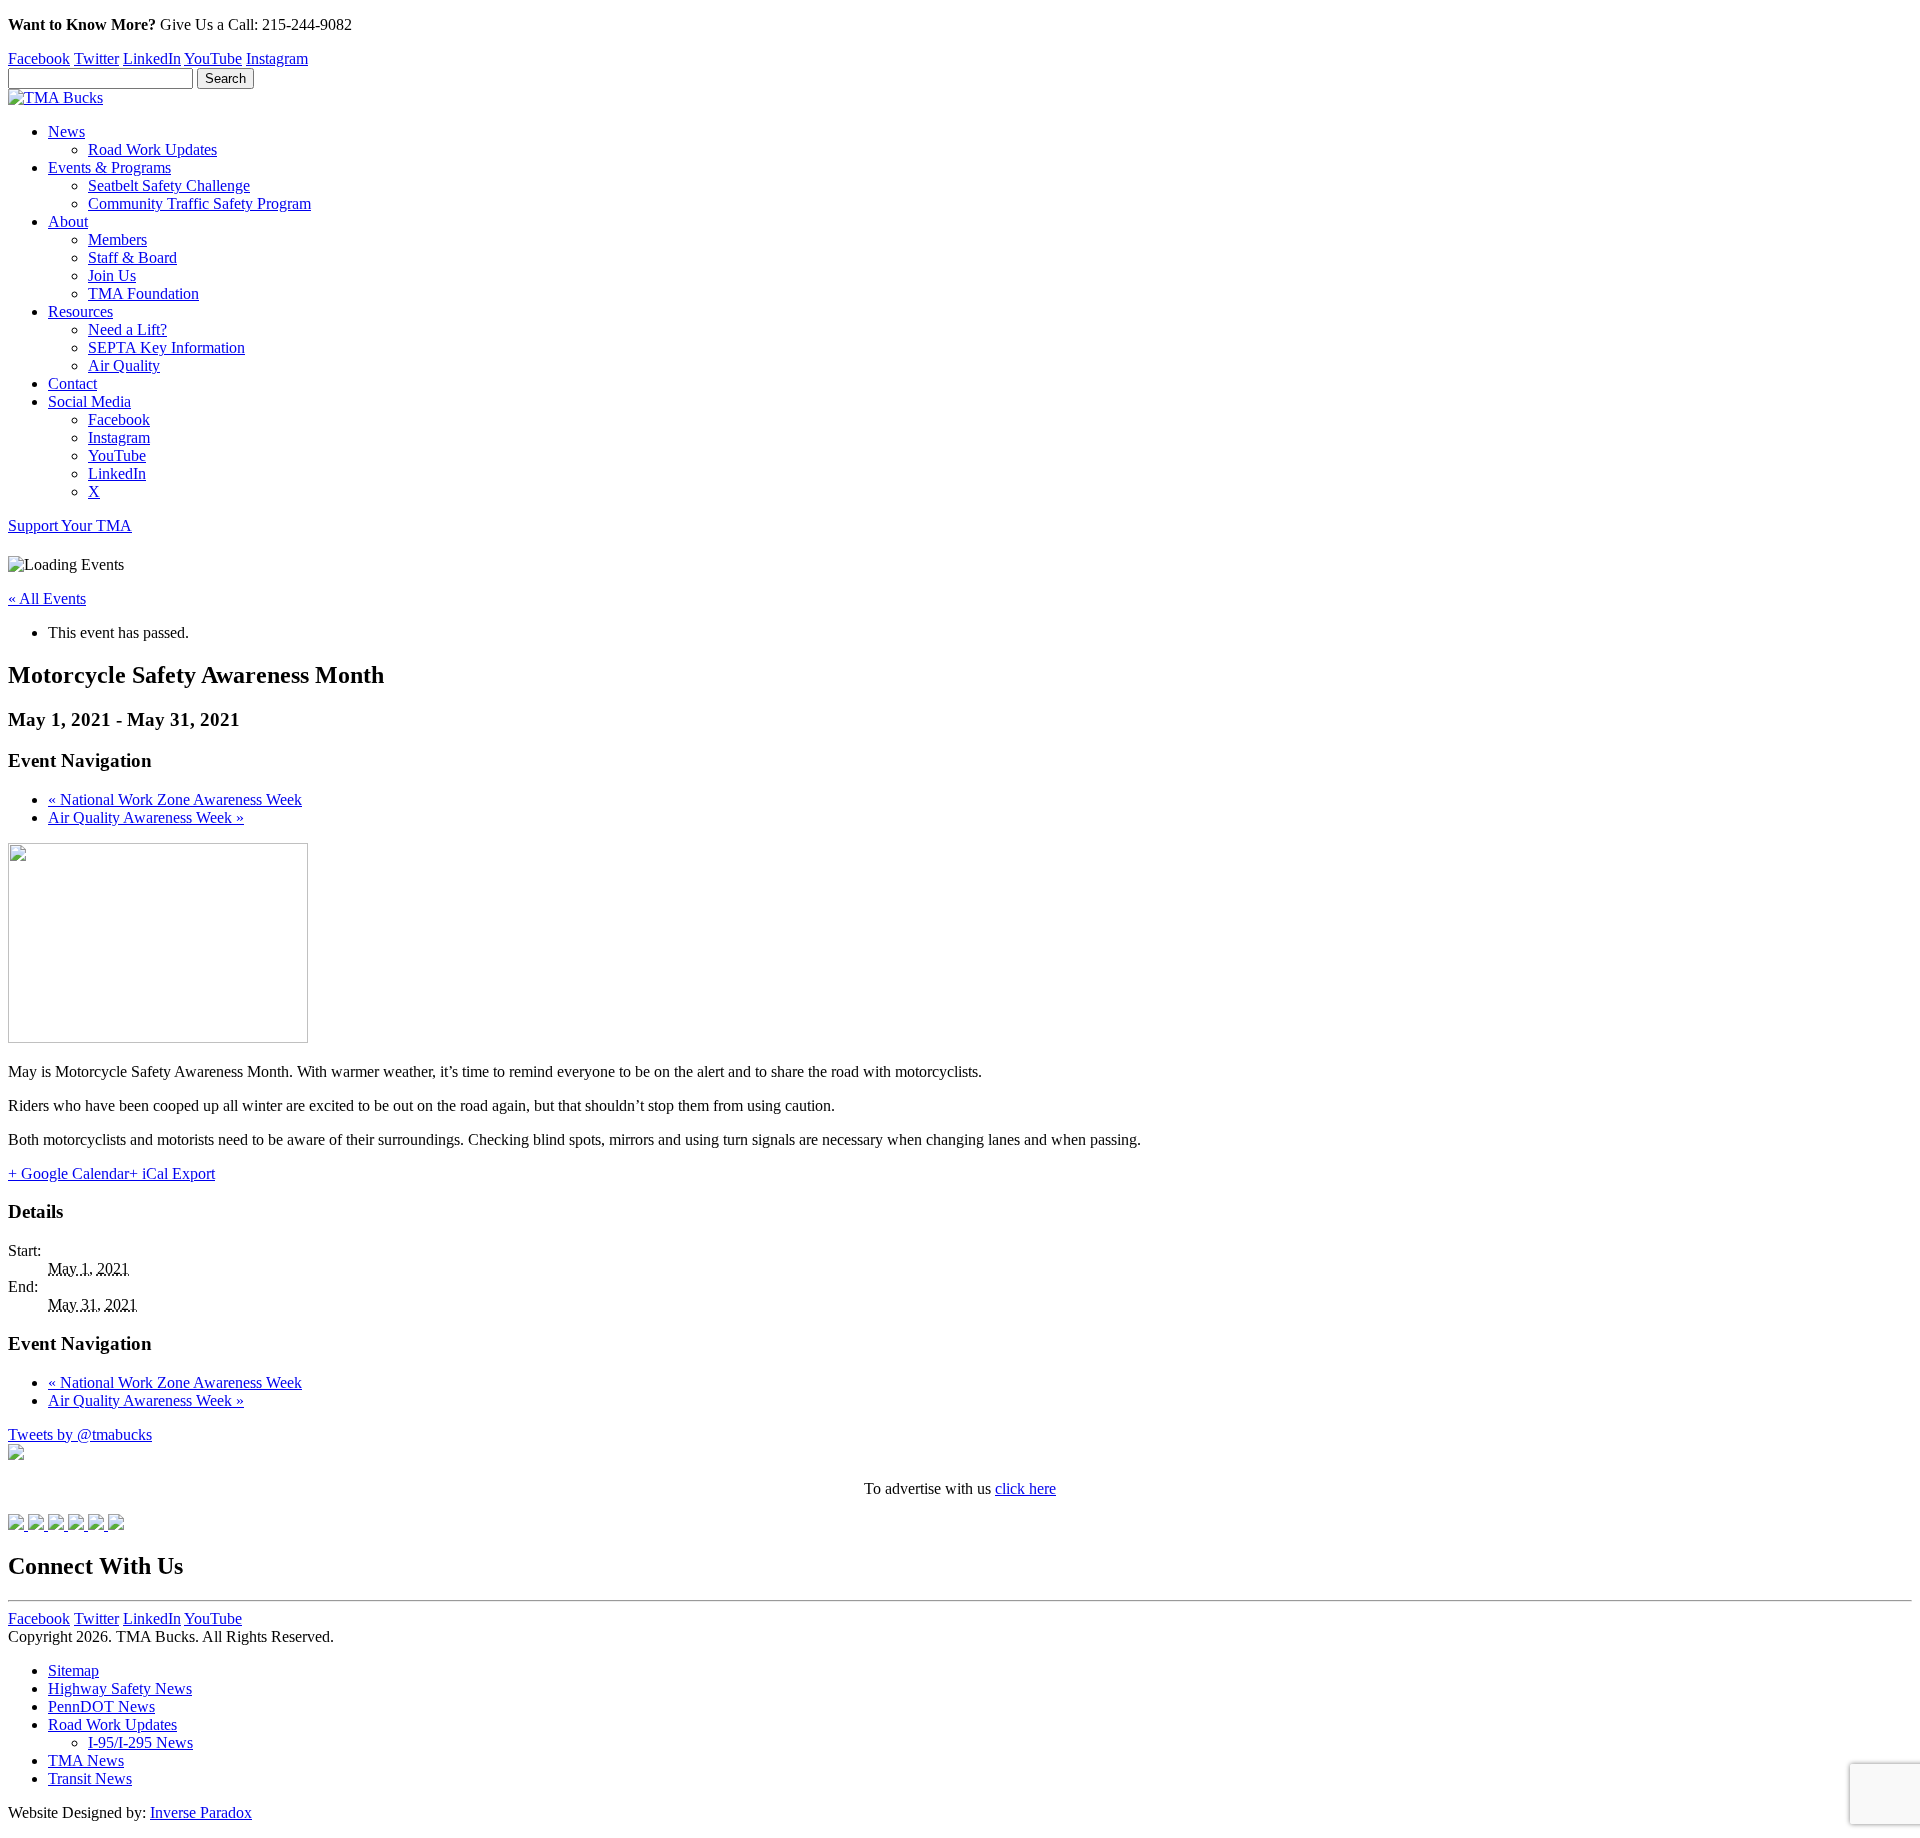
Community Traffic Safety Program (199, 203)
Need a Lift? (127, 329)
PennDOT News (101, 1706)
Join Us (112, 275)
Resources (80, 311)
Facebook (39, 58)
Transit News (90, 1778)
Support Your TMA (70, 525)
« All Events (47, 598)
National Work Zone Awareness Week (175, 799)
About (68, 221)
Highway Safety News (120, 1688)
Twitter (96, 58)
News (66, 131)
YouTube (213, 58)
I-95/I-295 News (140, 1742)
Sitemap (73, 1670)
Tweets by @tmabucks (80, 1434)
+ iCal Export (172, 1173)
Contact (72, 383)
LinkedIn (152, 58)
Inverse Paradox (201, 1812)
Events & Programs (109, 167)
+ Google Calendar (68, 1173)
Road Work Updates (152, 149)
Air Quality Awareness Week (146, 817)
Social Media (89, 401)
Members (117, 239)
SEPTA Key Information (166, 347)
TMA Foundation (143, 293)
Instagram (277, 58)
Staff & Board (132, 257)
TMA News (86, 1760)
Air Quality (124, 365)
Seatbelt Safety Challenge (169, 185)
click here (1025, 1488)
